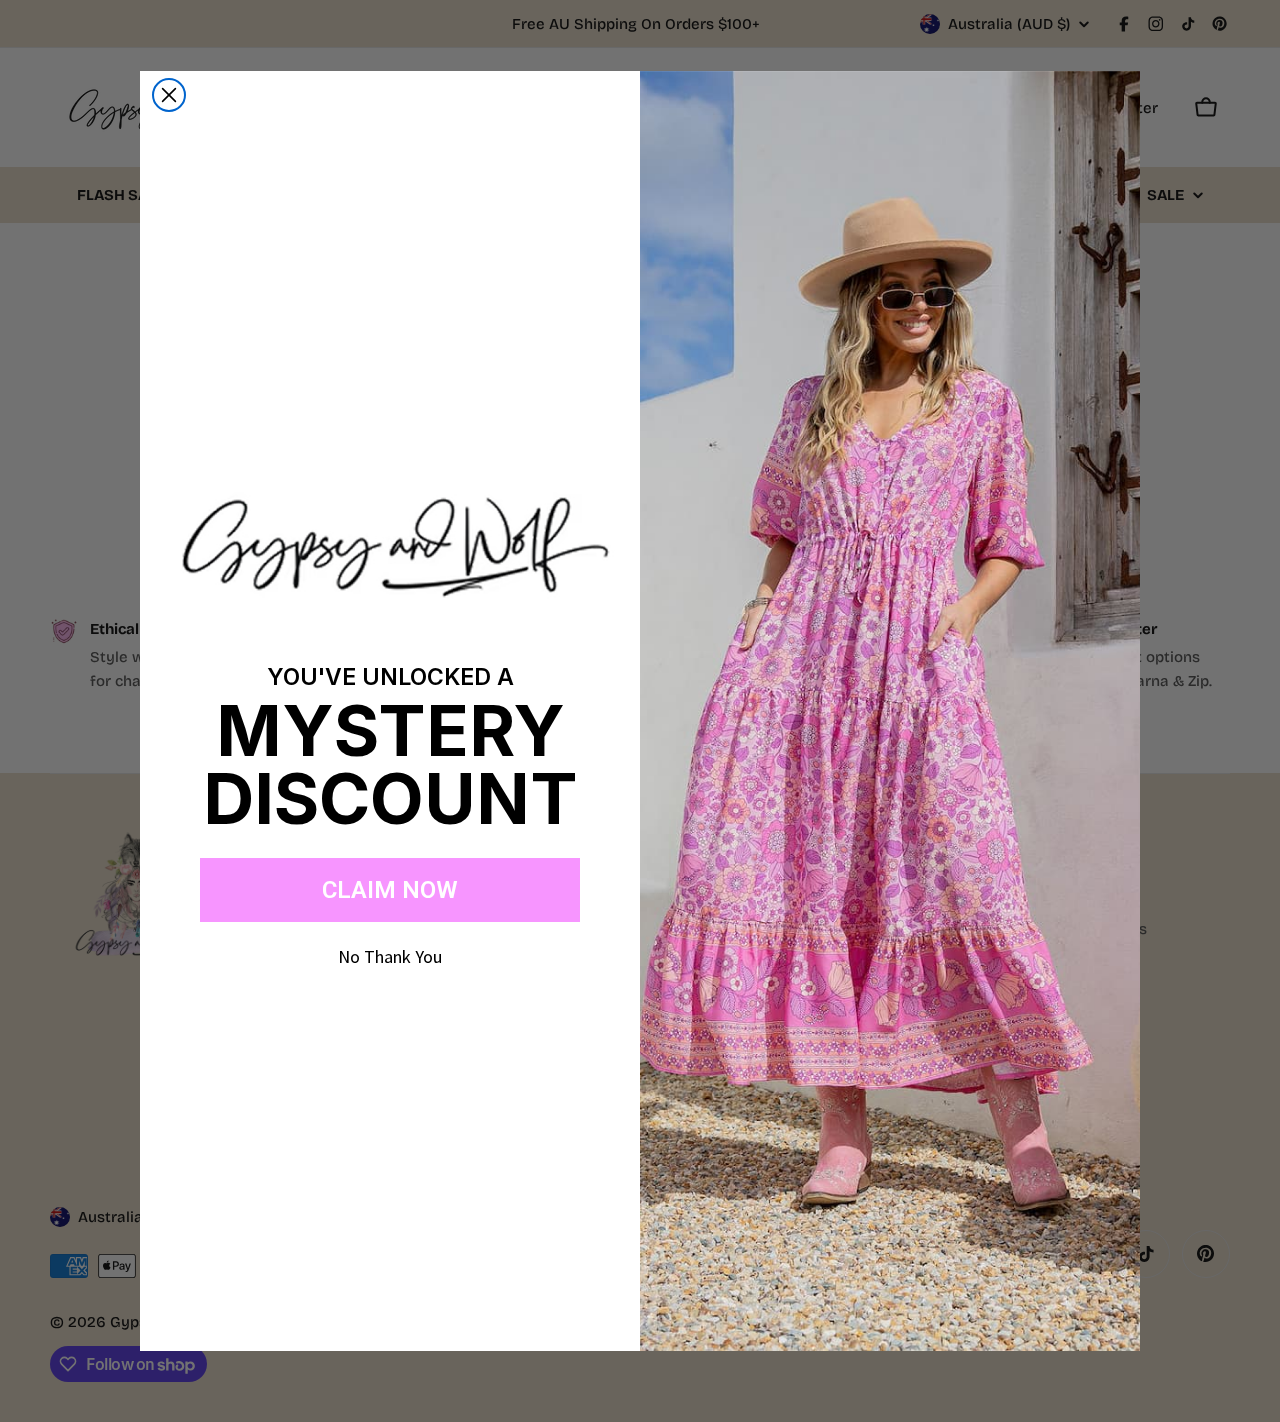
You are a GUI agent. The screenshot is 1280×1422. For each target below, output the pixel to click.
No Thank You (390, 956)
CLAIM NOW (390, 890)
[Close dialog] (169, 95)
